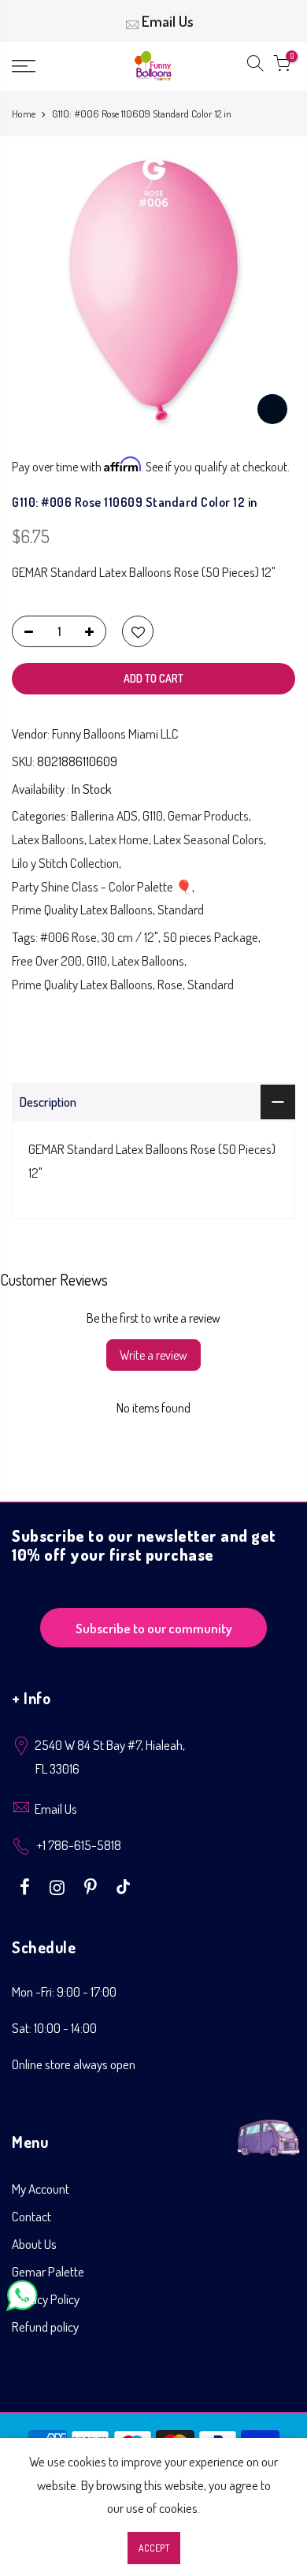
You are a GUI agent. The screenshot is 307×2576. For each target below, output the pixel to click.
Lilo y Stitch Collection (65, 863)
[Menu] (43, 66)
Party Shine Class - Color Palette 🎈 (102, 886)
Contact (31, 2216)
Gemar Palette (48, 2271)
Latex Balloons (48, 839)
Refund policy (45, 2327)
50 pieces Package (211, 937)
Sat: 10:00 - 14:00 (54, 2028)
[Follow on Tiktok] (123, 1885)
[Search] (255, 66)
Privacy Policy (46, 2299)
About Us (34, 2244)
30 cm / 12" (130, 937)
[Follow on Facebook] (27, 1885)
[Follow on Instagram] (59, 1885)
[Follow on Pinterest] (92, 1885)
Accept (154, 2548)
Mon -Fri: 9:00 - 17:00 (64, 1992)
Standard (181, 909)
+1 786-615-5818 (79, 1845)
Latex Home (119, 839)
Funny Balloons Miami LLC (115, 733)
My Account (41, 2189)
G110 (153, 815)
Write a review (153, 1355)
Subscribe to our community (154, 1628)
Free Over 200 (47, 960)
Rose (170, 984)
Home (24, 114)
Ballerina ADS (104, 815)
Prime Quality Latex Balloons (82, 909)
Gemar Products (208, 815)
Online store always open (74, 2064)
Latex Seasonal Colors (209, 839)
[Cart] (282, 66)
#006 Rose (68, 937)
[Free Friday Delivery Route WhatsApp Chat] (268, 2129)
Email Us (168, 21)
